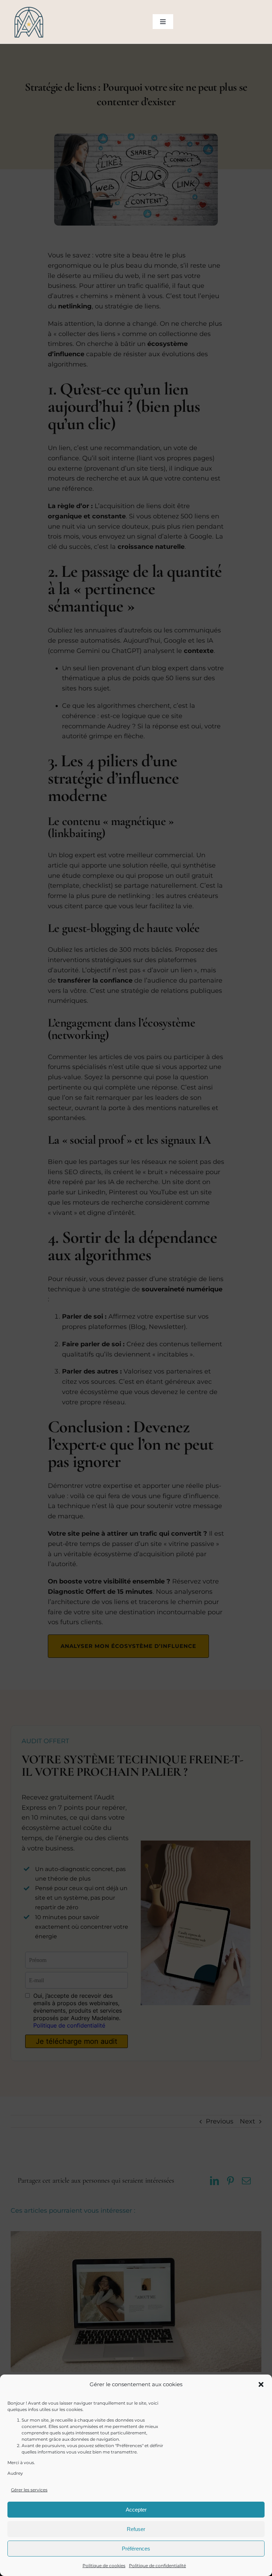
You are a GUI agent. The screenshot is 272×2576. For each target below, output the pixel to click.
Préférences (136, 2549)
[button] (261, 2384)
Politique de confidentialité (157, 2566)
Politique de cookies (104, 2566)
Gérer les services (29, 2490)
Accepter (136, 2510)
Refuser (136, 2529)
